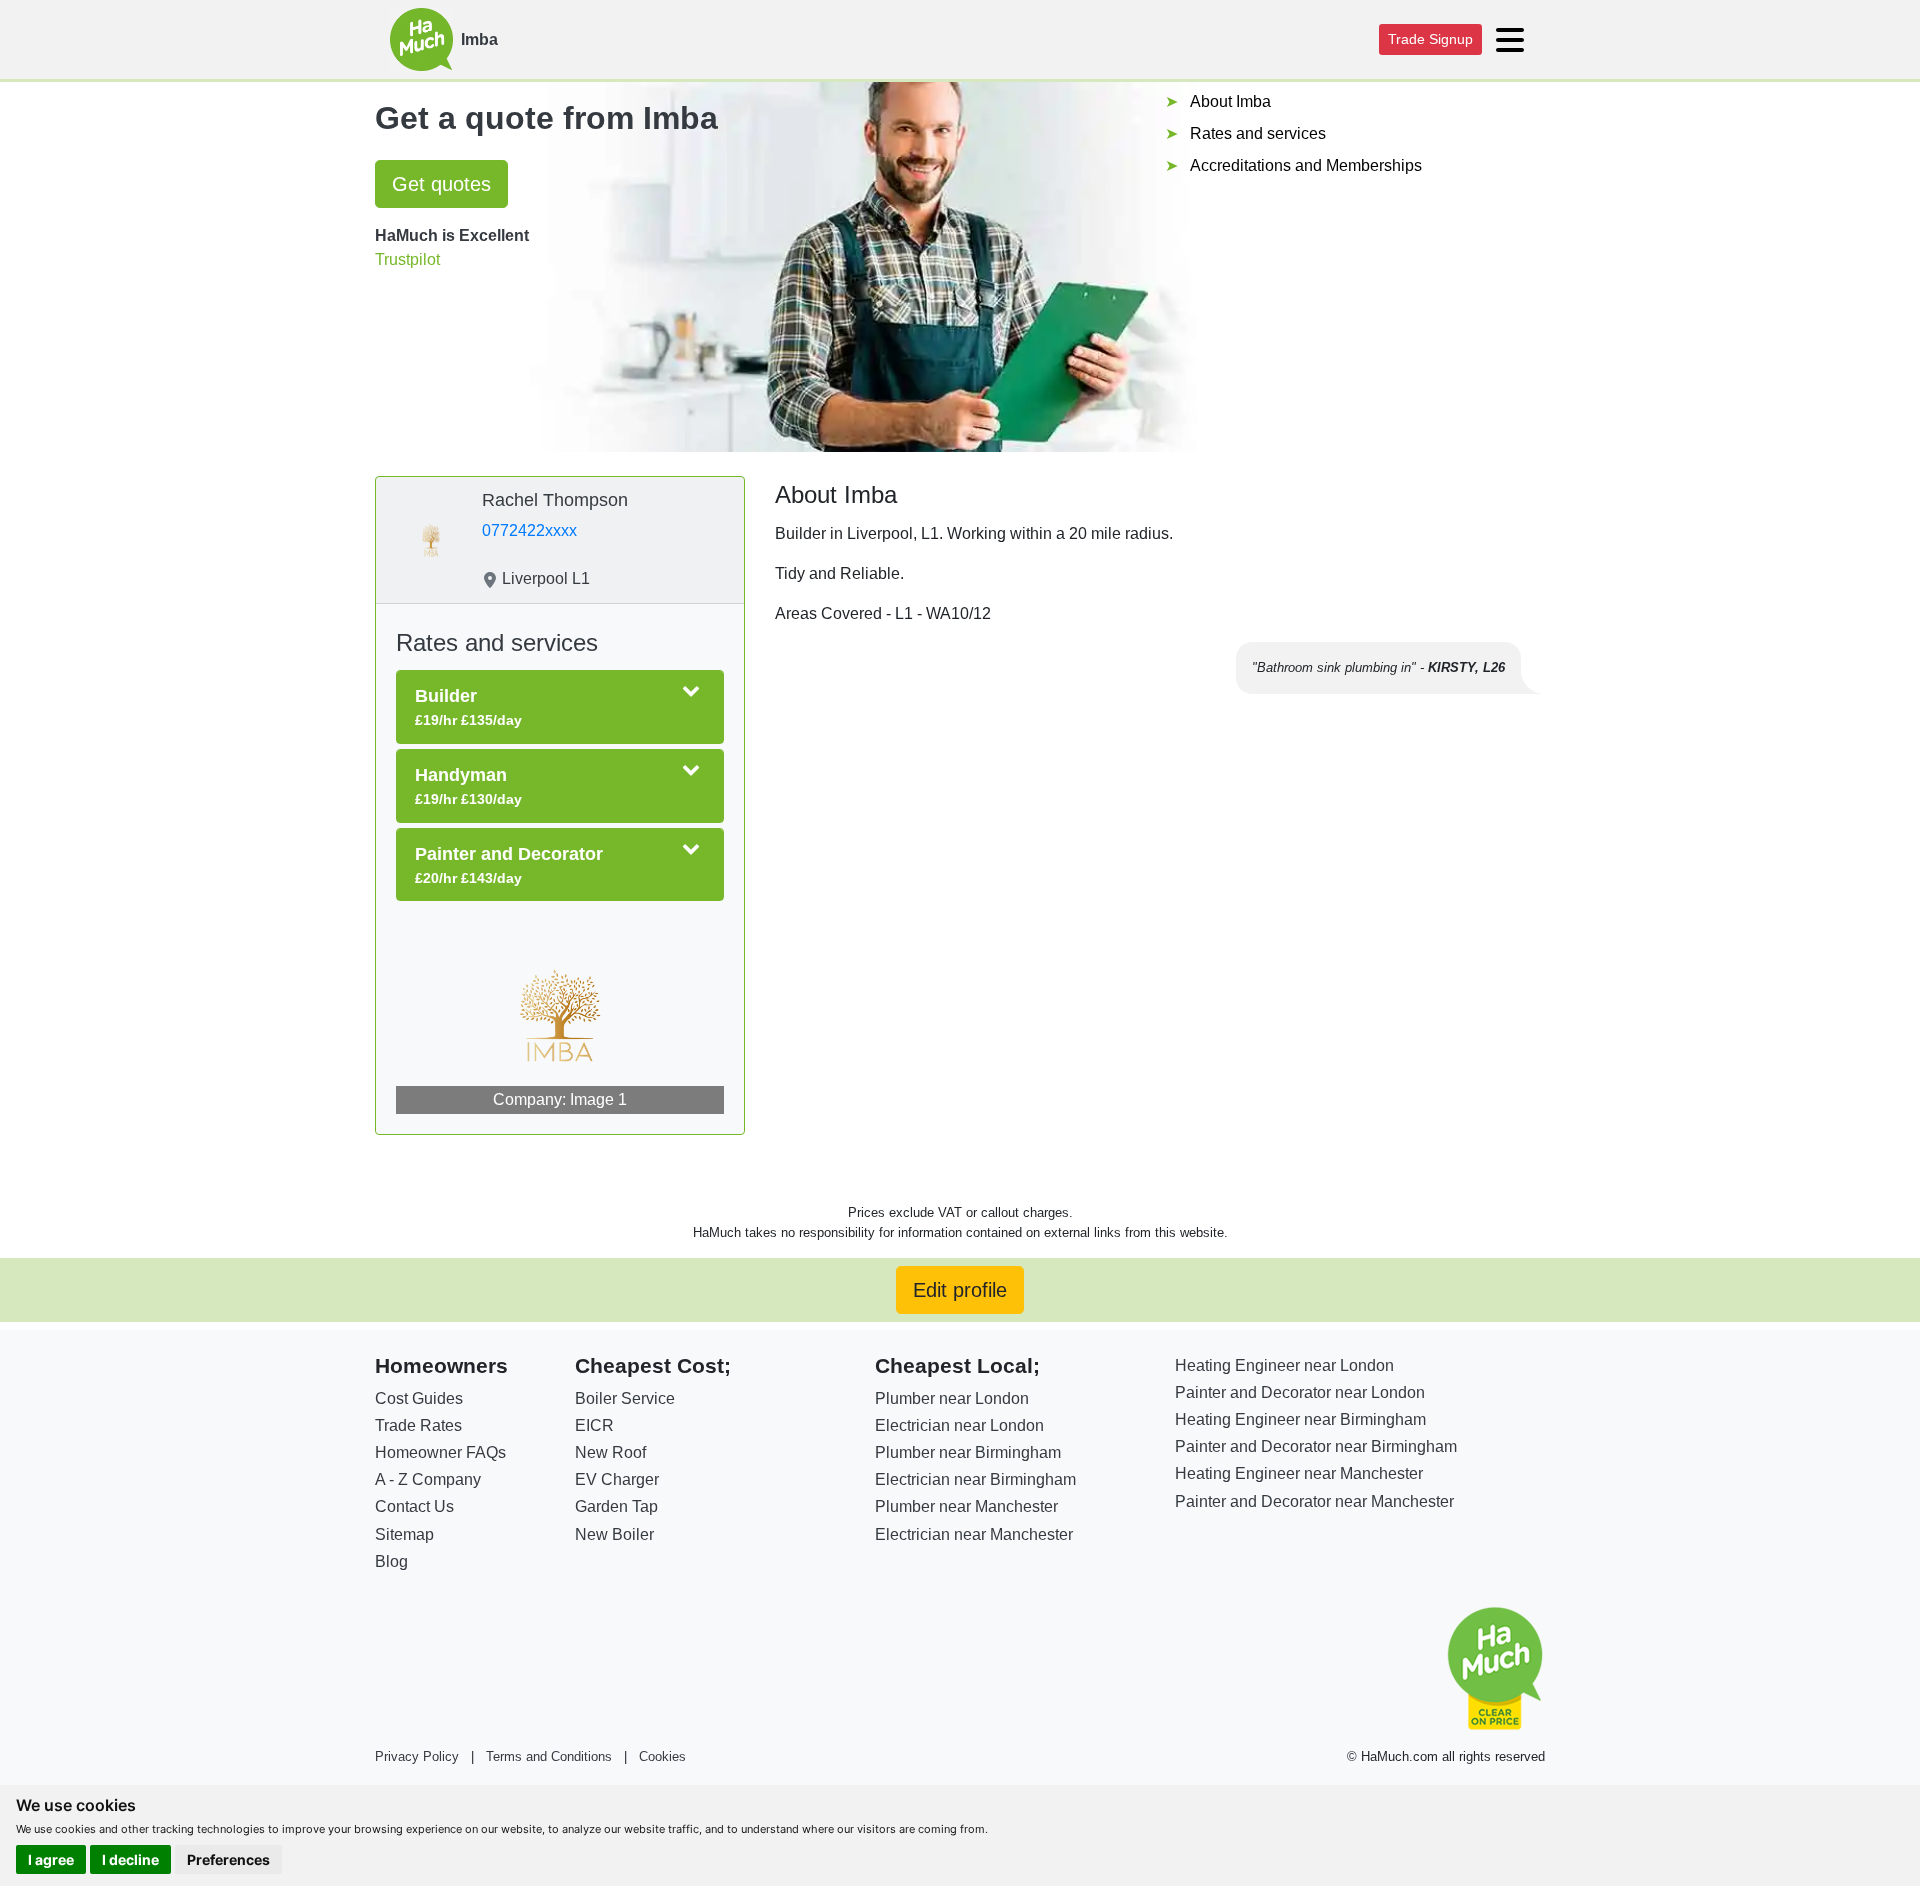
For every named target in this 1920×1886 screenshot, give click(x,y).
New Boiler (614, 1534)
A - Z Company (428, 1479)
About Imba (1230, 101)
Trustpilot (407, 259)
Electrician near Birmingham (975, 1479)
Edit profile (960, 1290)
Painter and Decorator (509, 865)
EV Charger (617, 1479)
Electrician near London (959, 1425)
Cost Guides (419, 1398)
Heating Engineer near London (1284, 1365)
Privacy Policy (417, 1756)
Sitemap (404, 1534)
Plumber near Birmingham (968, 1452)
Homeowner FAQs (440, 1452)
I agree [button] (51, 1859)
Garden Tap (616, 1506)
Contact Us (414, 1506)
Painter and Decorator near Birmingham (1316, 1446)
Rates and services (1258, 133)
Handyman (468, 786)
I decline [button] (130, 1859)
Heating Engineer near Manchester (1299, 1473)
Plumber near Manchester (966, 1506)
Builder (468, 707)
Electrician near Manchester (974, 1534)
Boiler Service (625, 1398)
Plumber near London (952, 1398)
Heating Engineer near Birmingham (1300, 1419)
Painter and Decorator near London (1300, 1392)
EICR (594, 1425)
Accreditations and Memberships (1306, 165)
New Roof (610, 1452)
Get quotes (441, 184)
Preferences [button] (228, 1859)
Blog (391, 1561)
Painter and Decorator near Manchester (1314, 1501)
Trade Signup (1430, 39)
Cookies (662, 1756)
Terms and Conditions (549, 1756)
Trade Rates (418, 1425)
